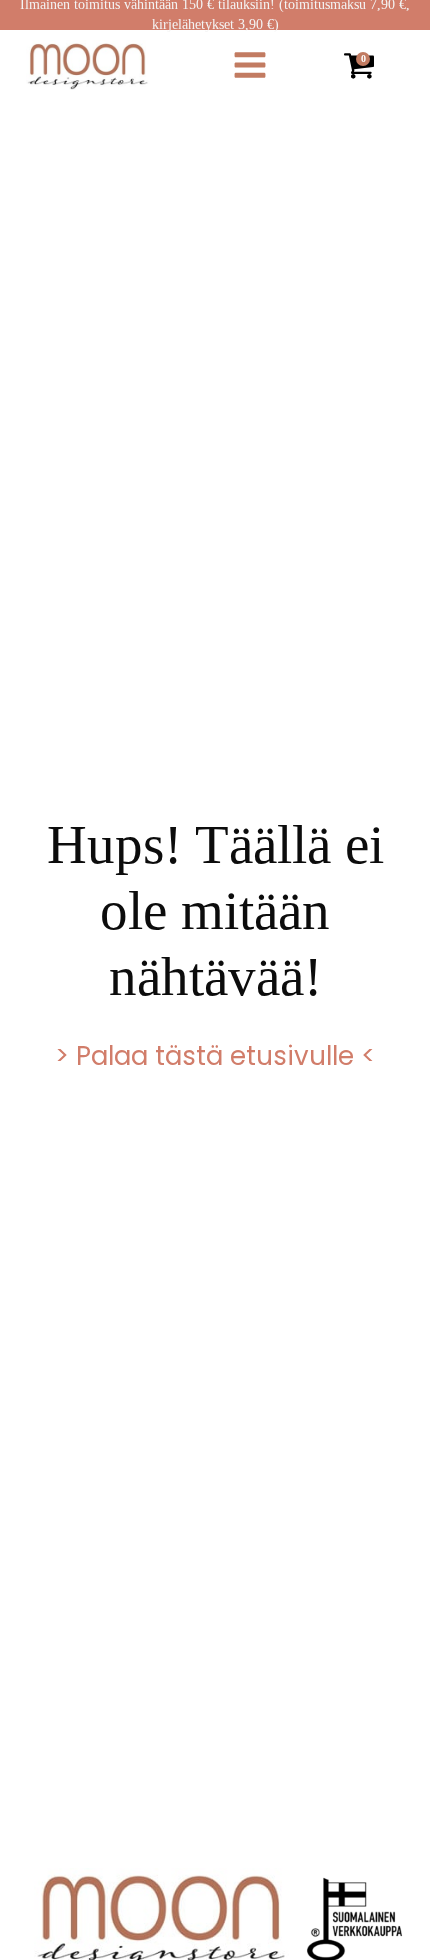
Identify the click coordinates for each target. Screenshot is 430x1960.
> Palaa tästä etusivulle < (215, 1056)
